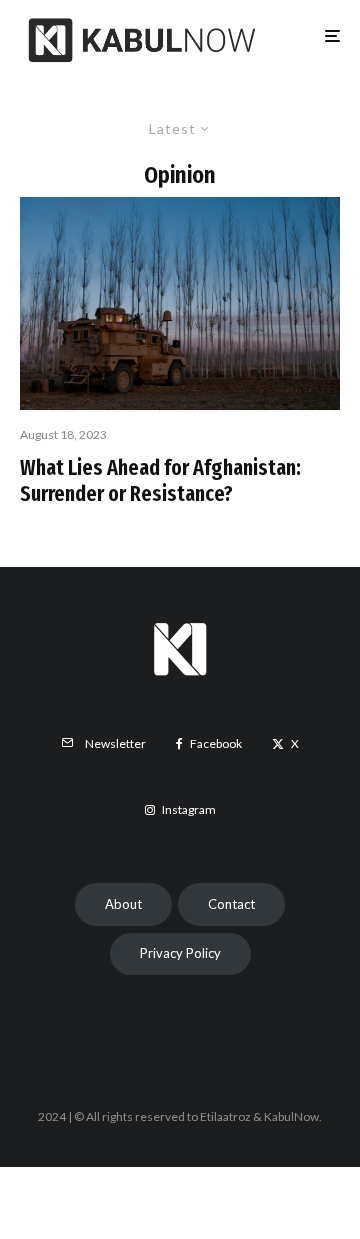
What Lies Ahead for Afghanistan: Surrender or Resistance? (160, 481)
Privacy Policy (180, 953)
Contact (231, 904)
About (123, 904)
